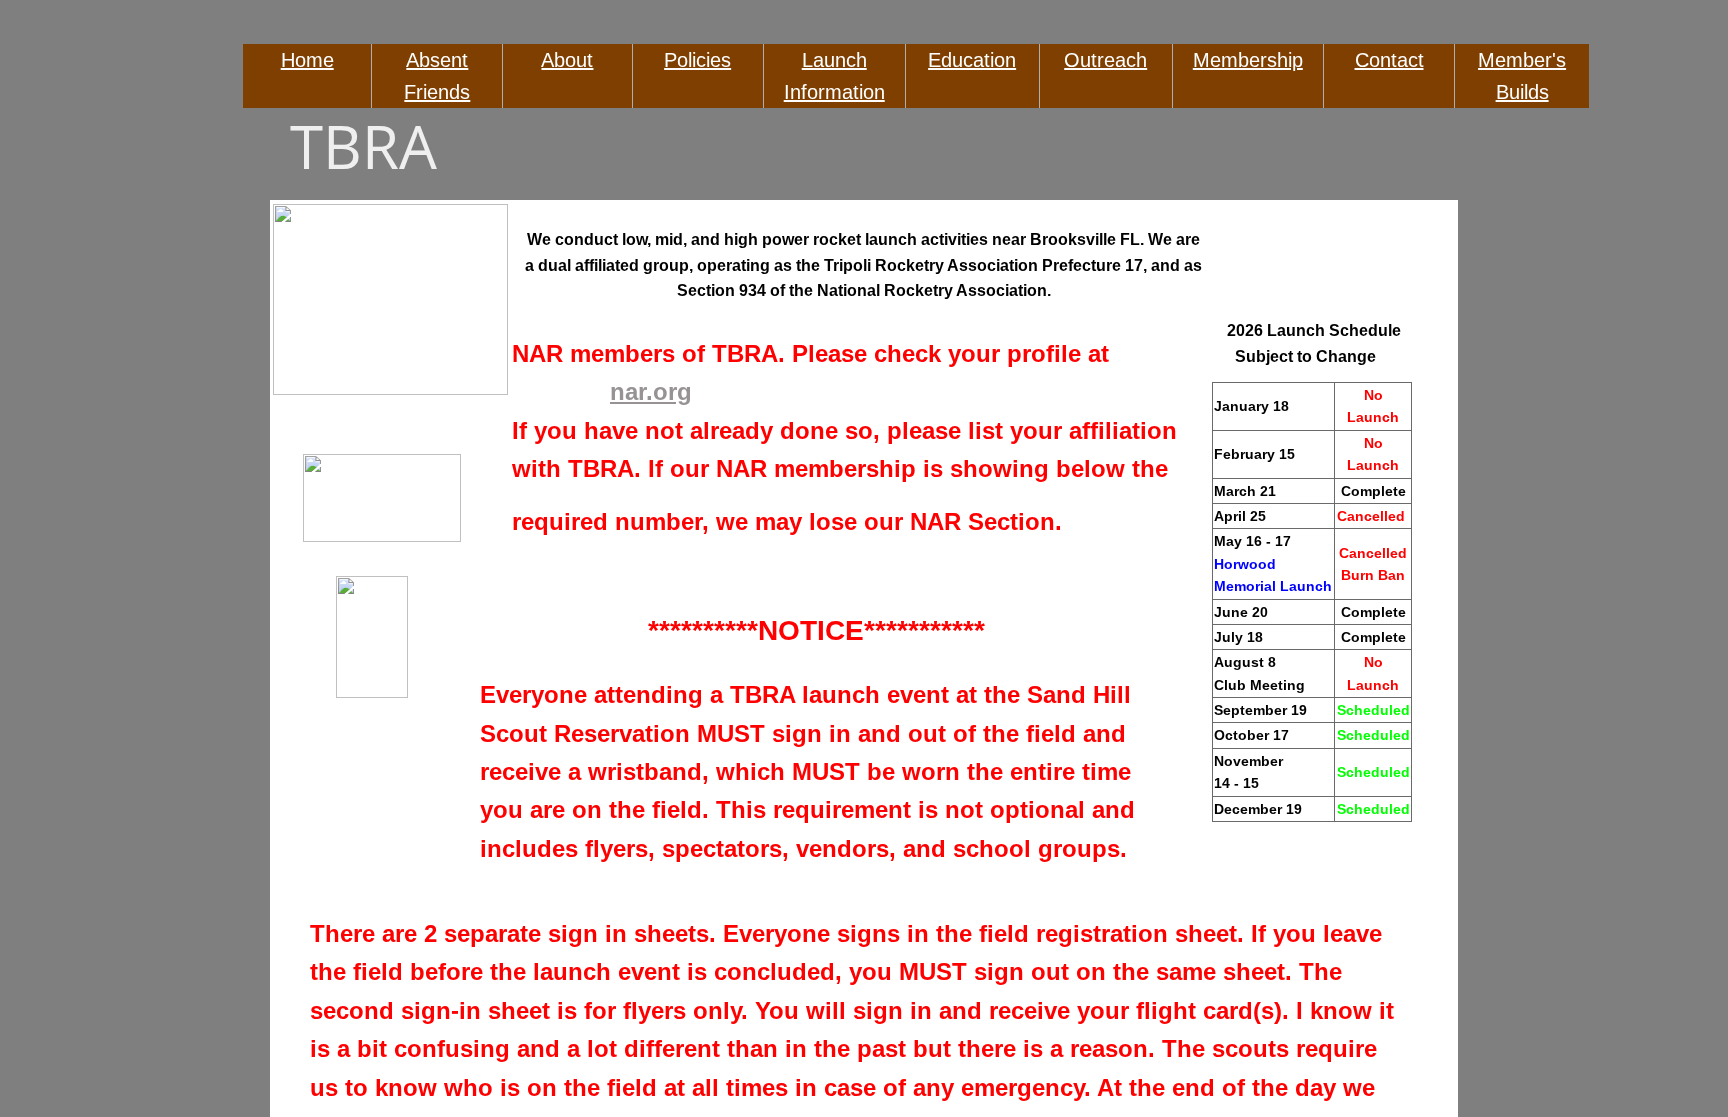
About (567, 60)
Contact (1389, 60)
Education (972, 60)
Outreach (1105, 60)
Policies (697, 60)
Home (307, 60)
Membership (1248, 60)
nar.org (651, 391)
